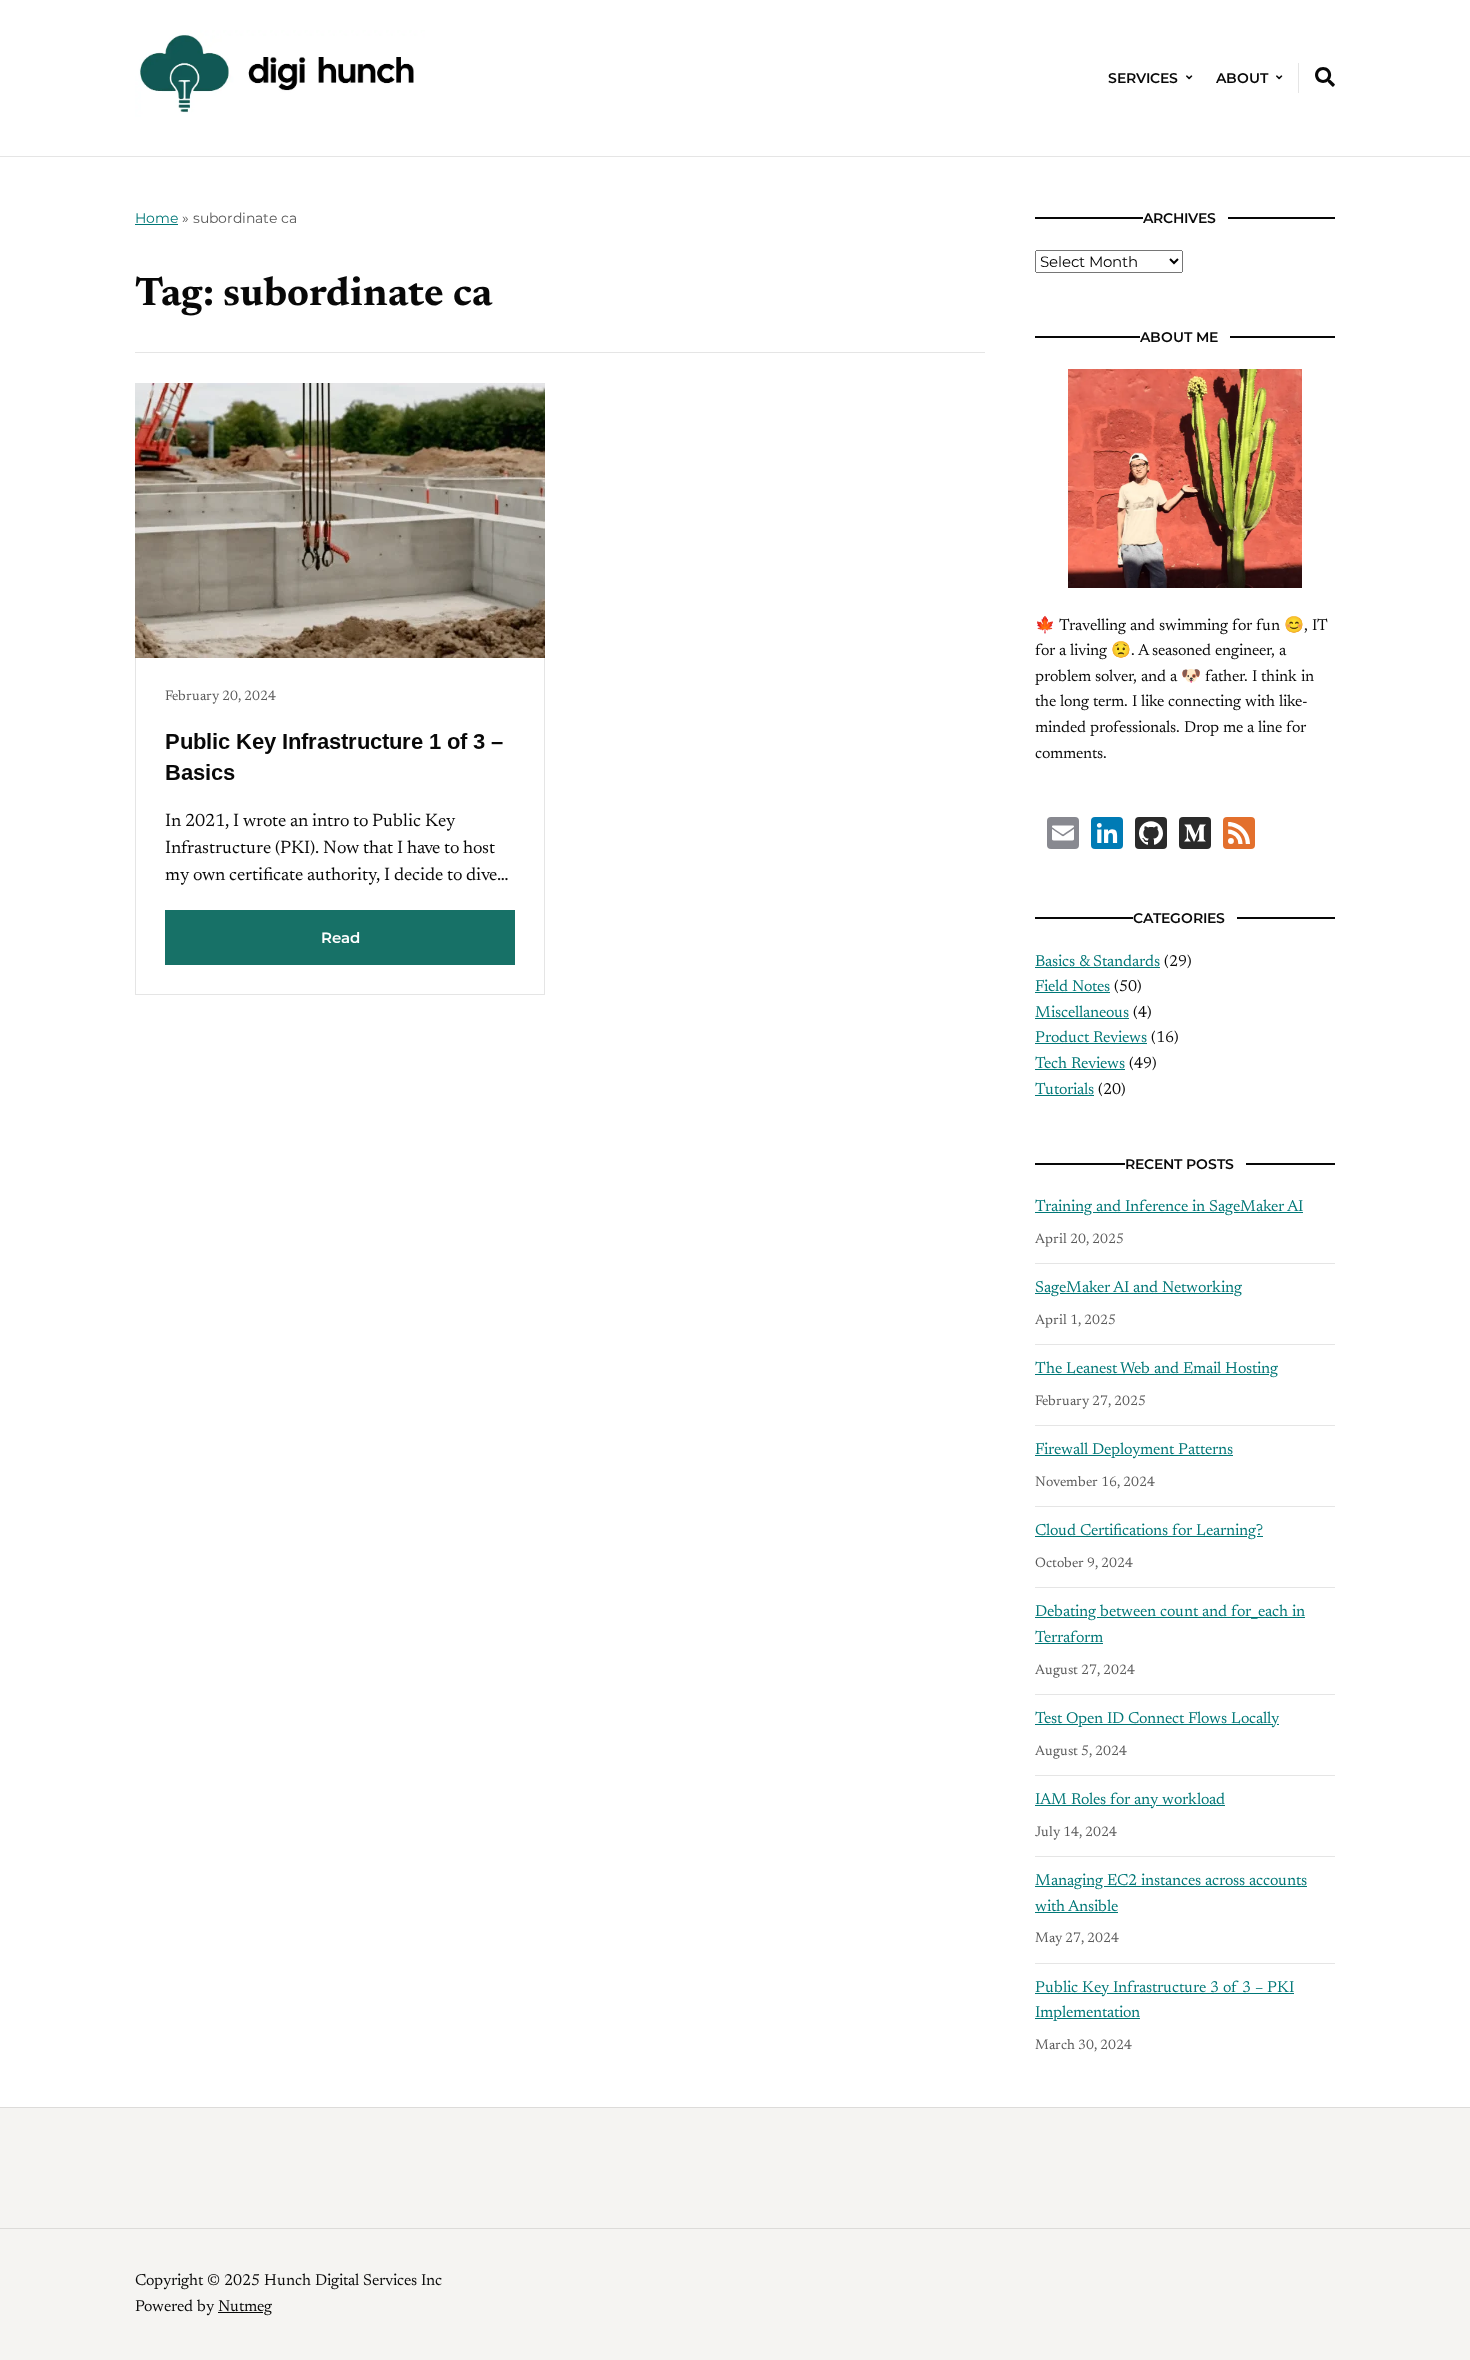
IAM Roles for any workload (1130, 1800)
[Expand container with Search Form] (1325, 77)
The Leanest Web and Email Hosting (1156, 1369)
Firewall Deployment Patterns (1134, 1450)
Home (156, 218)
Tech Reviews (1080, 1064)
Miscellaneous (1082, 1013)
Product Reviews (1091, 1038)
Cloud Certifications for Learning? (1149, 1531)
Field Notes (1072, 987)
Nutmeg (245, 2307)
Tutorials (1064, 1090)
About (1242, 78)
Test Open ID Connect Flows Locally (1157, 1719)
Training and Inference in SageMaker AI (1169, 1207)
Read (340, 937)
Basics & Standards (1097, 962)
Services (1143, 78)
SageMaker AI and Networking (1138, 1288)
